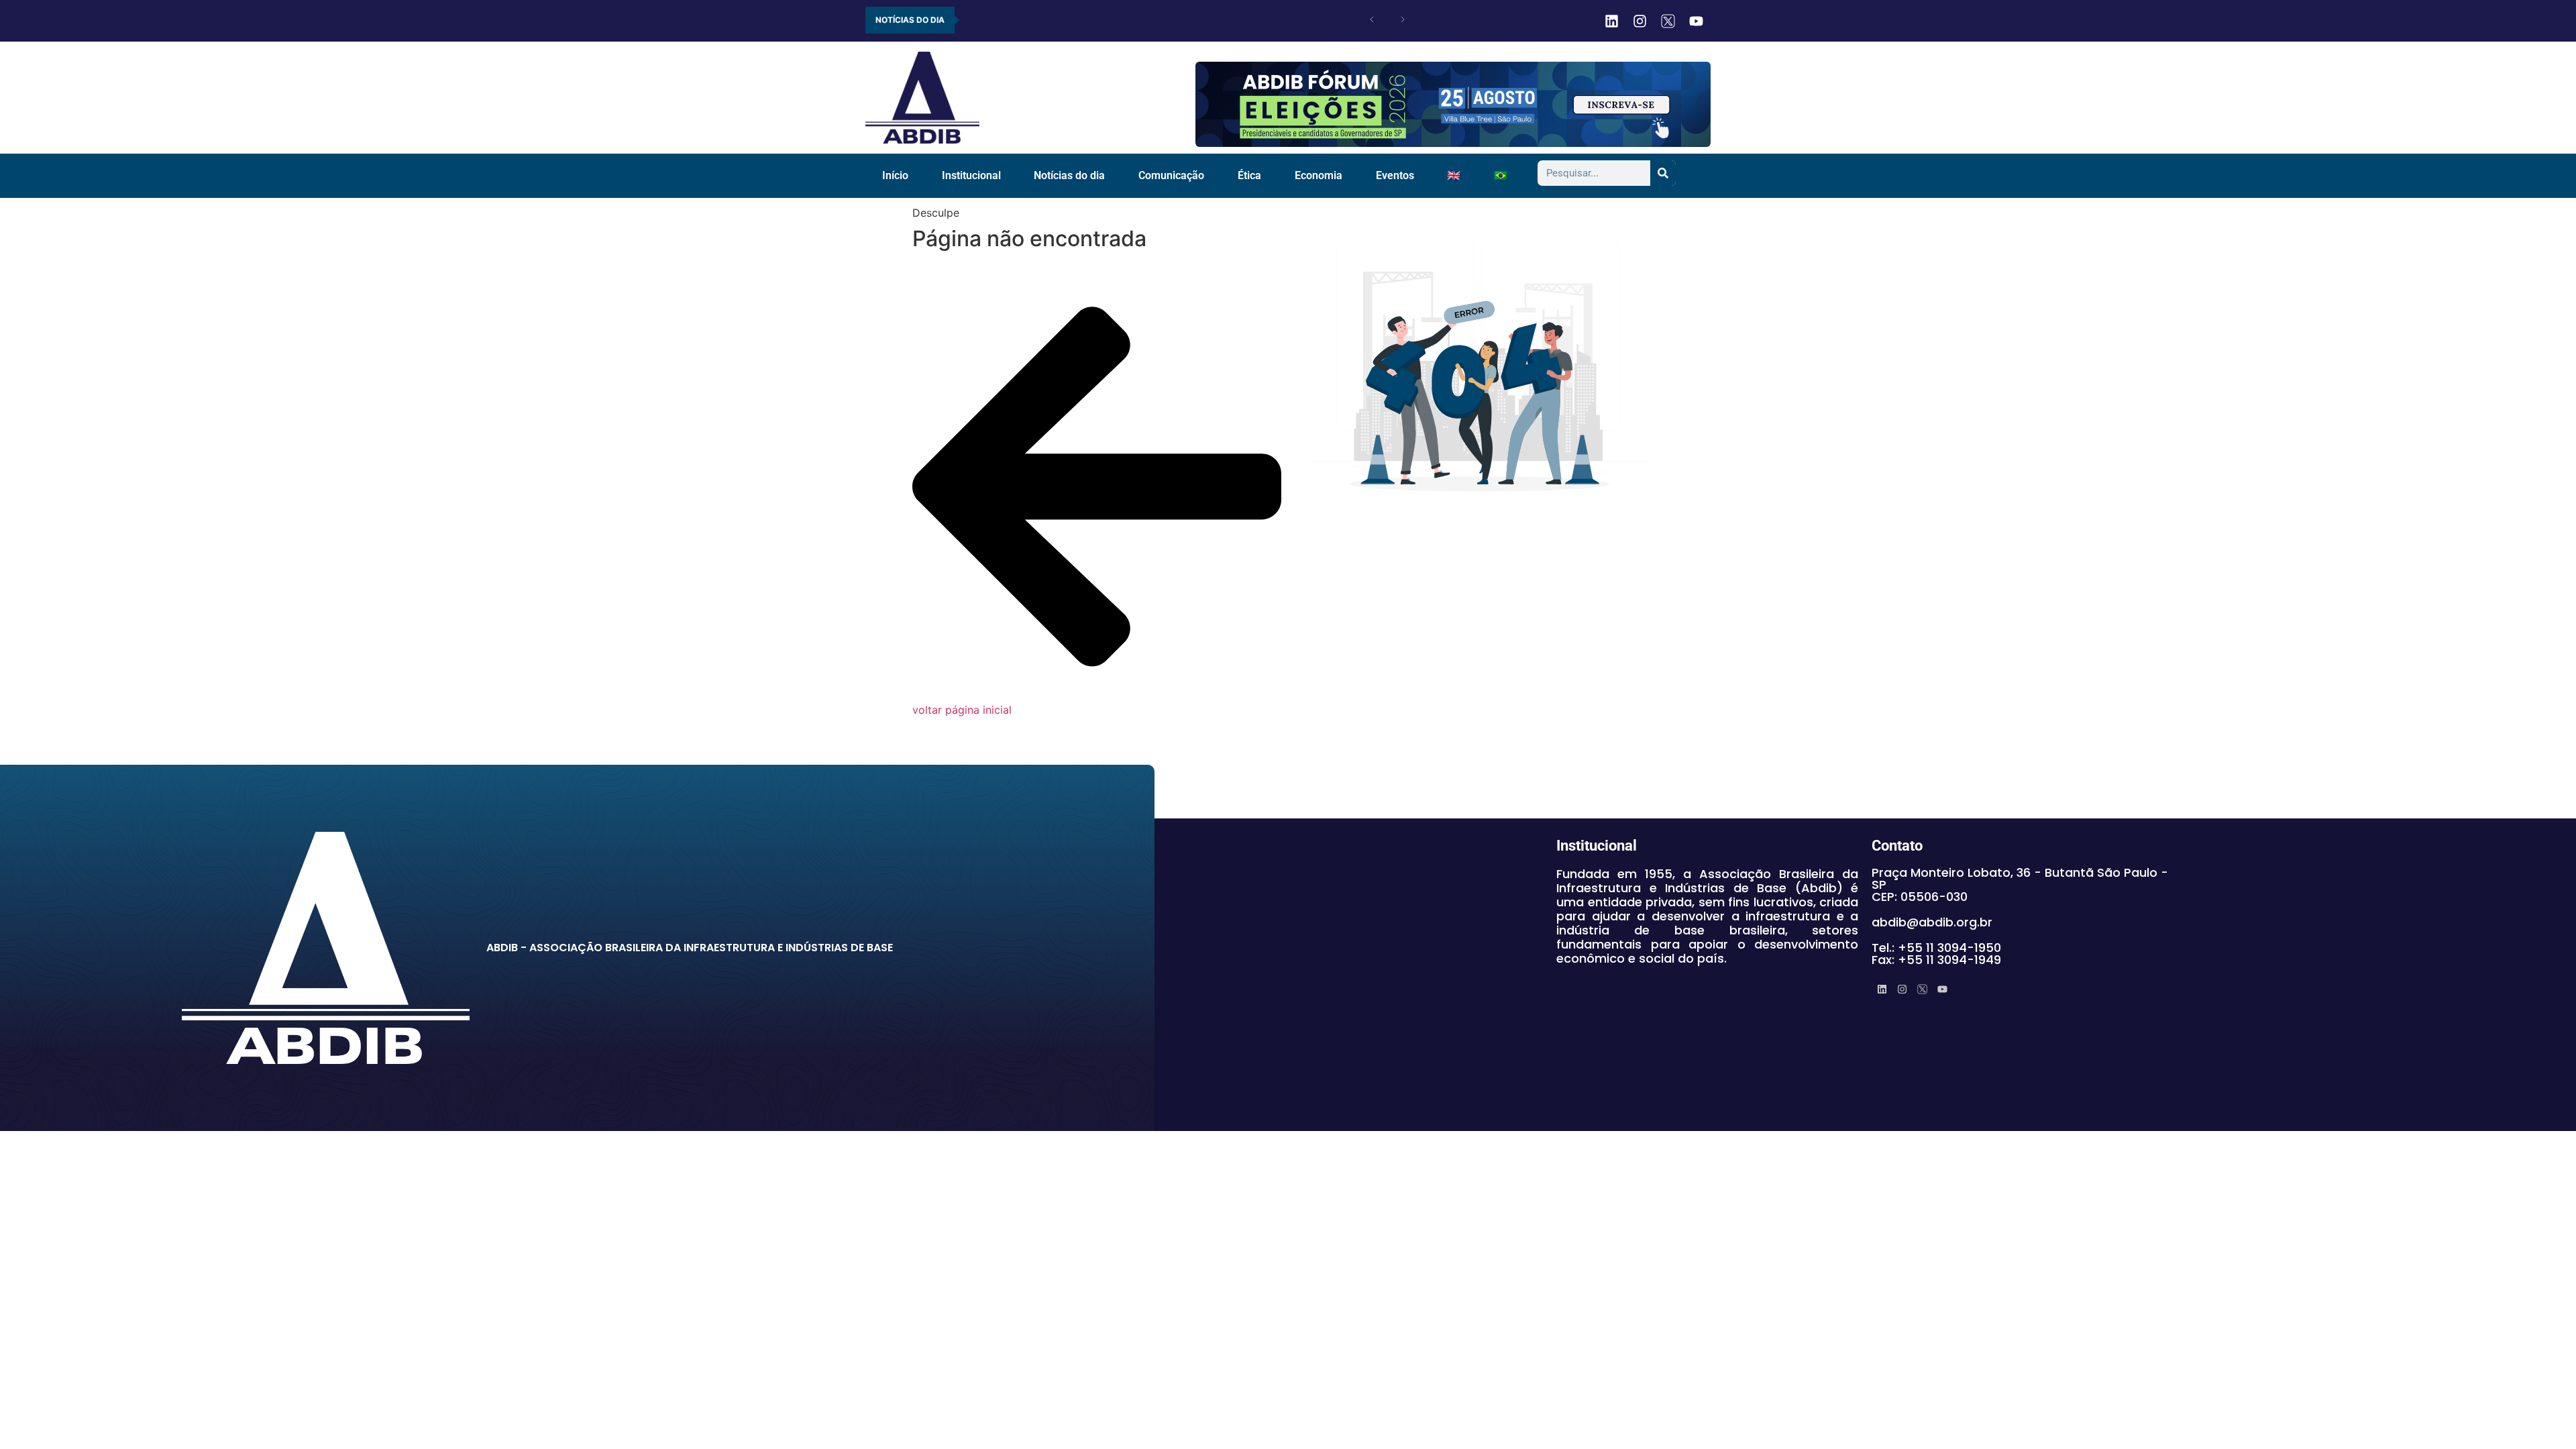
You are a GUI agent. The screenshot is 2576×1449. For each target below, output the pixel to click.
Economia (1319, 175)
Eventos (1395, 175)
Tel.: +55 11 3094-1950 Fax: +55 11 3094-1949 (1936, 954)
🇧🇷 (1501, 175)
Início (895, 175)
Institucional (971, 175)
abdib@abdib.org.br (1932, 922)
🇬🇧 (1454, 175)
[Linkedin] (1611, 21)
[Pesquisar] (1663, 173)
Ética (1249, 175)
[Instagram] (1640, 21)
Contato (1897, 846)
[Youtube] (1696, 21)
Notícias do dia (1069, 175)
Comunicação (1171, 175)
